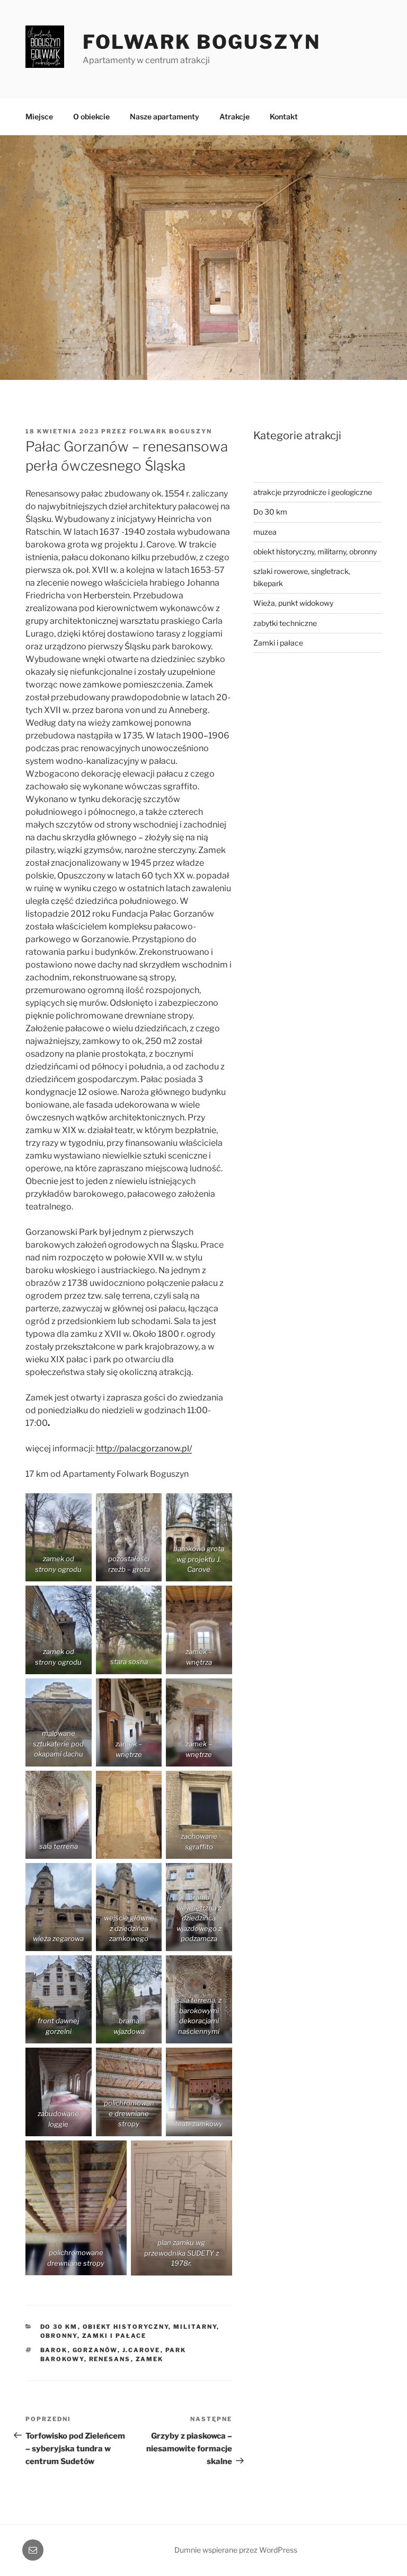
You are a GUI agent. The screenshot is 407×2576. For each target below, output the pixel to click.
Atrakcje (235, 116)
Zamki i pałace (114, 2336)
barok (54, 2350)
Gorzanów (95, 2350)
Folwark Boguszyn (202, 42)
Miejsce (39, 116)
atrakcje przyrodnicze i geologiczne (313, 492)
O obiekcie (91, 116)
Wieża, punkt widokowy (293, 603)
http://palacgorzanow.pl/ (144, 1448)
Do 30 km (59, 2327)
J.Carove (141, 2350)
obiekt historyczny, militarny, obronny (315, 551)
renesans (110, 2359)
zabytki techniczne (285, 623)
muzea (265, 532)
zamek (150, 2359)
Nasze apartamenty (165, 116)
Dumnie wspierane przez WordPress (236, 2550)
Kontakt (284, 116)
